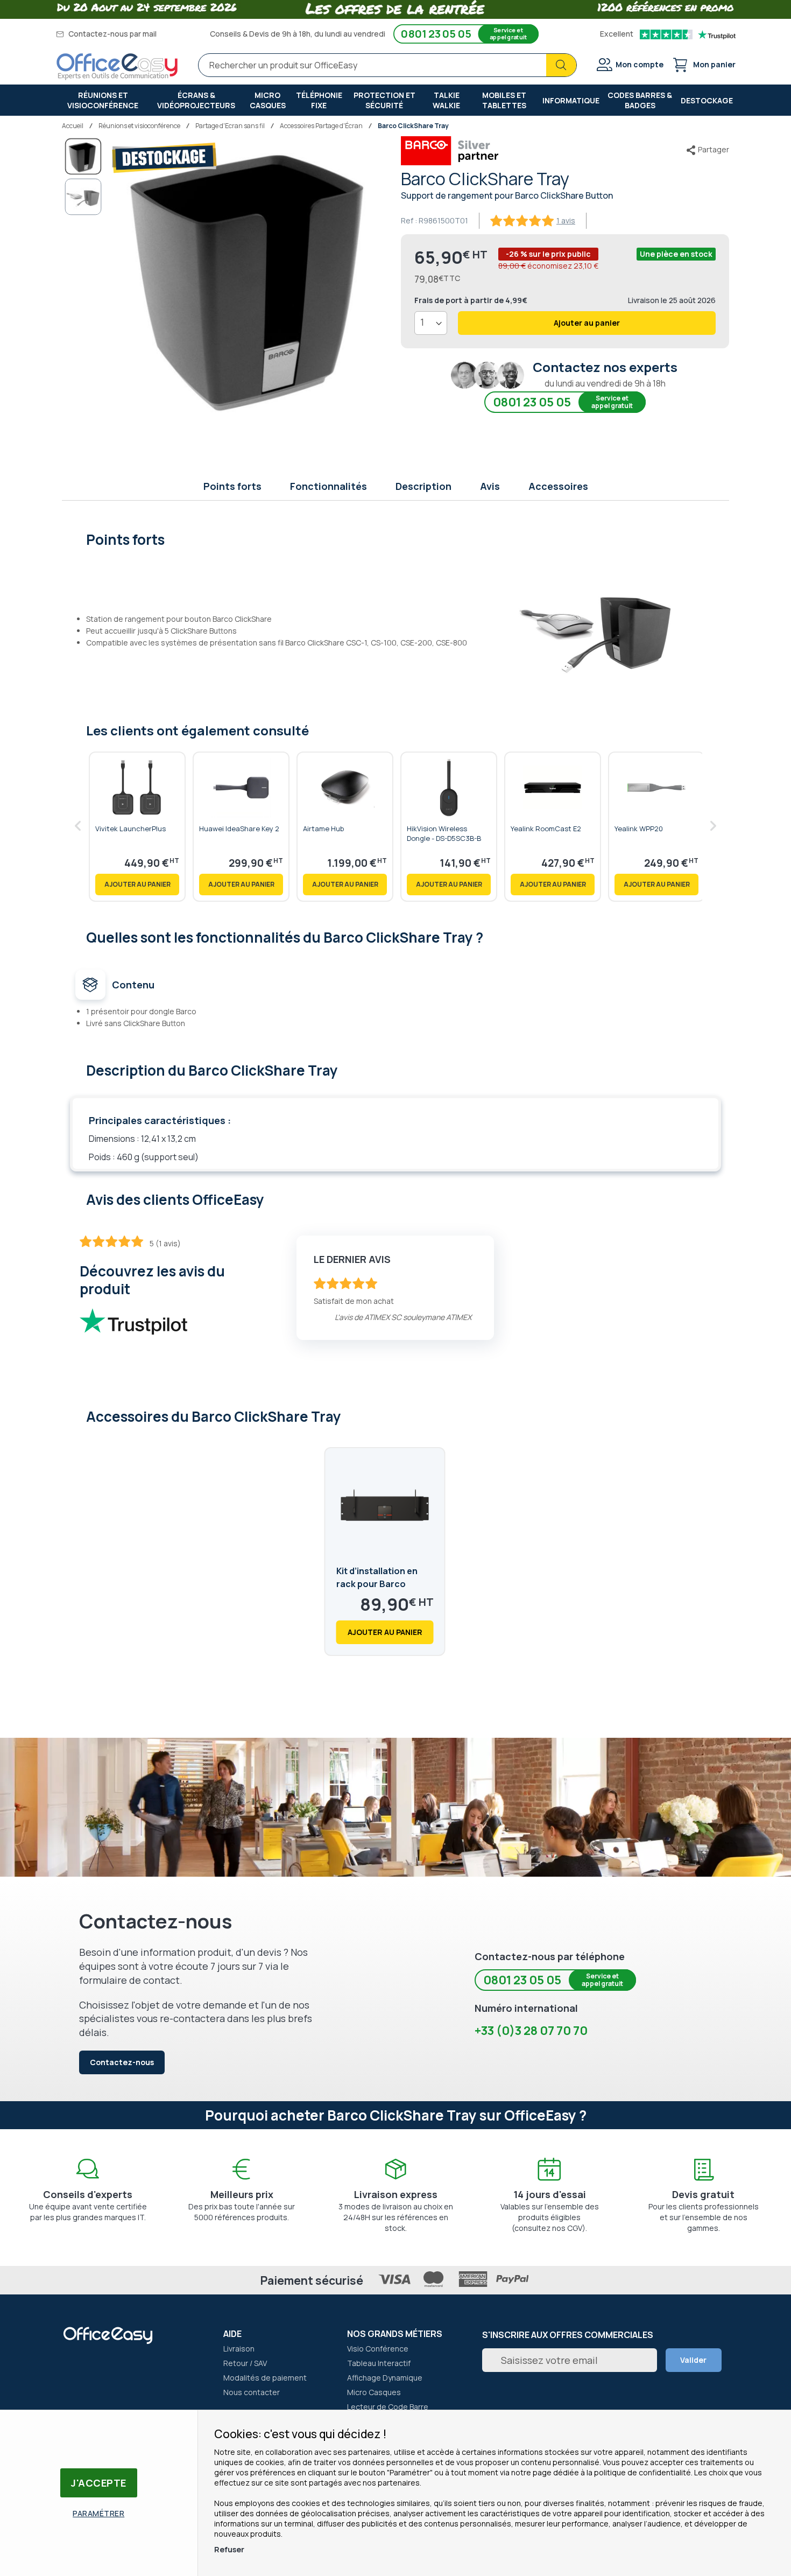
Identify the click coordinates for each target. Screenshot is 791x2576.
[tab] (396, 538)
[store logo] (117, 67)
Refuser (229, 2549)
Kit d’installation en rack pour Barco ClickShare (377, 1584)
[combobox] (387, 65)
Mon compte (640, 64)
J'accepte (99, 2483)
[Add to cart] (137, 885)
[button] (83, 197)
